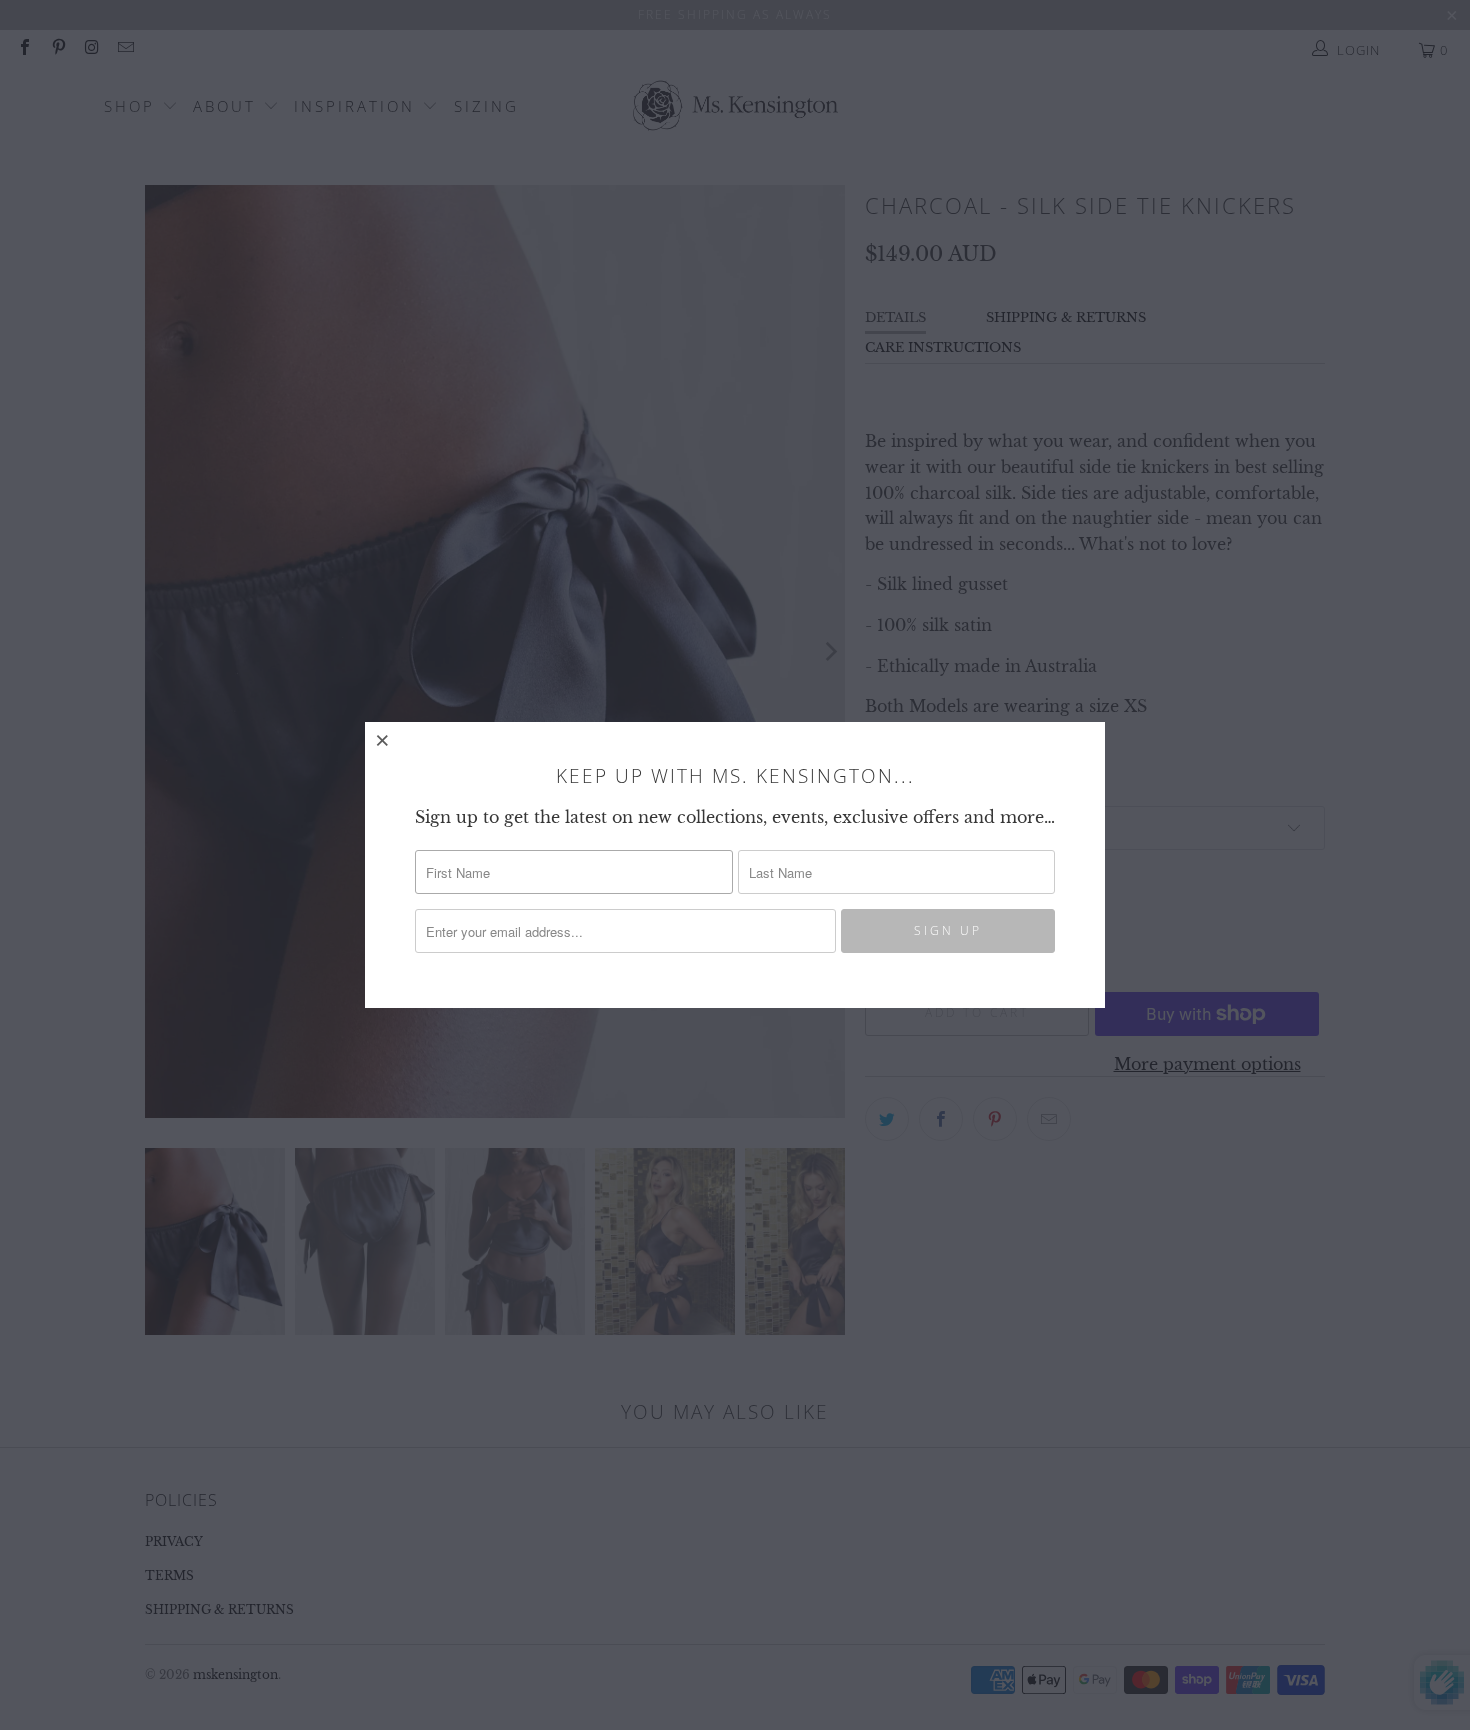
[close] (383, 740)
